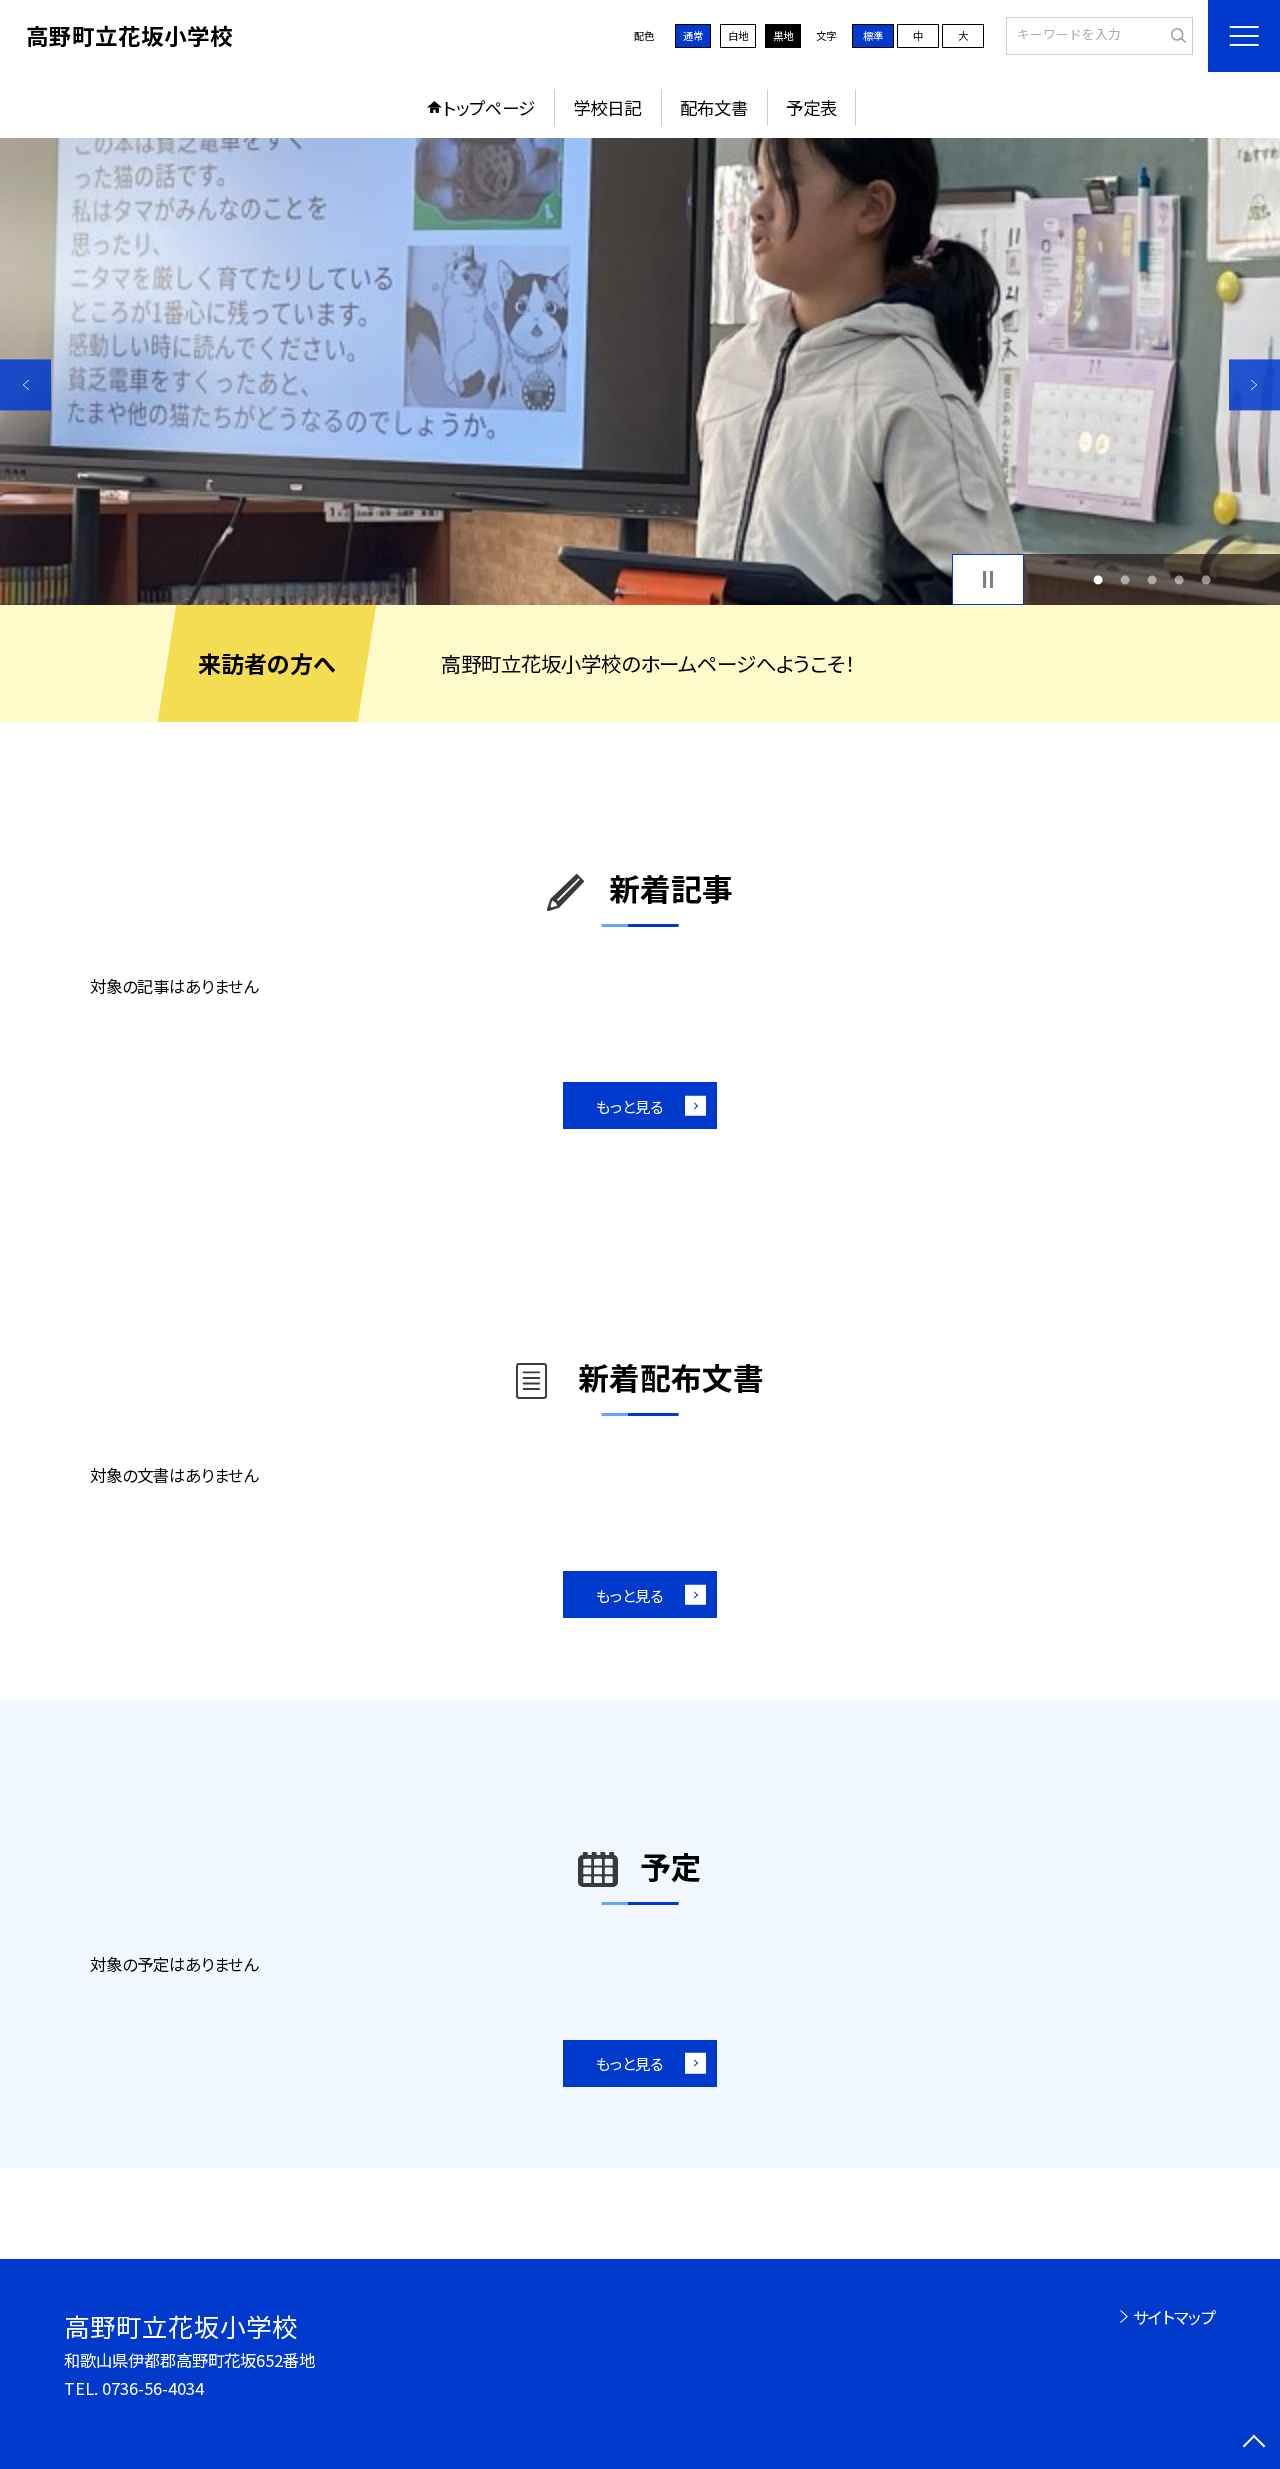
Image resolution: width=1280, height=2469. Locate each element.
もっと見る (629, 1106)
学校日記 (607, 107)
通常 (693, 35)
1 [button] (1097, 579)
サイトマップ (1174, 2317)
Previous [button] (25, 384)
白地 (738, 35)
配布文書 (714, 107)
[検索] (1175, 35)
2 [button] (1124, 579)
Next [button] (1254, 384)
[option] (640, 371)
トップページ (489, 107)
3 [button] (1152, 579)
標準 (873, 35)
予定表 (811, 107)
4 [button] (1179, 579)
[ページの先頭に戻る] (1254, 2443)
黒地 (783, 35)
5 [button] (1206, 579)
